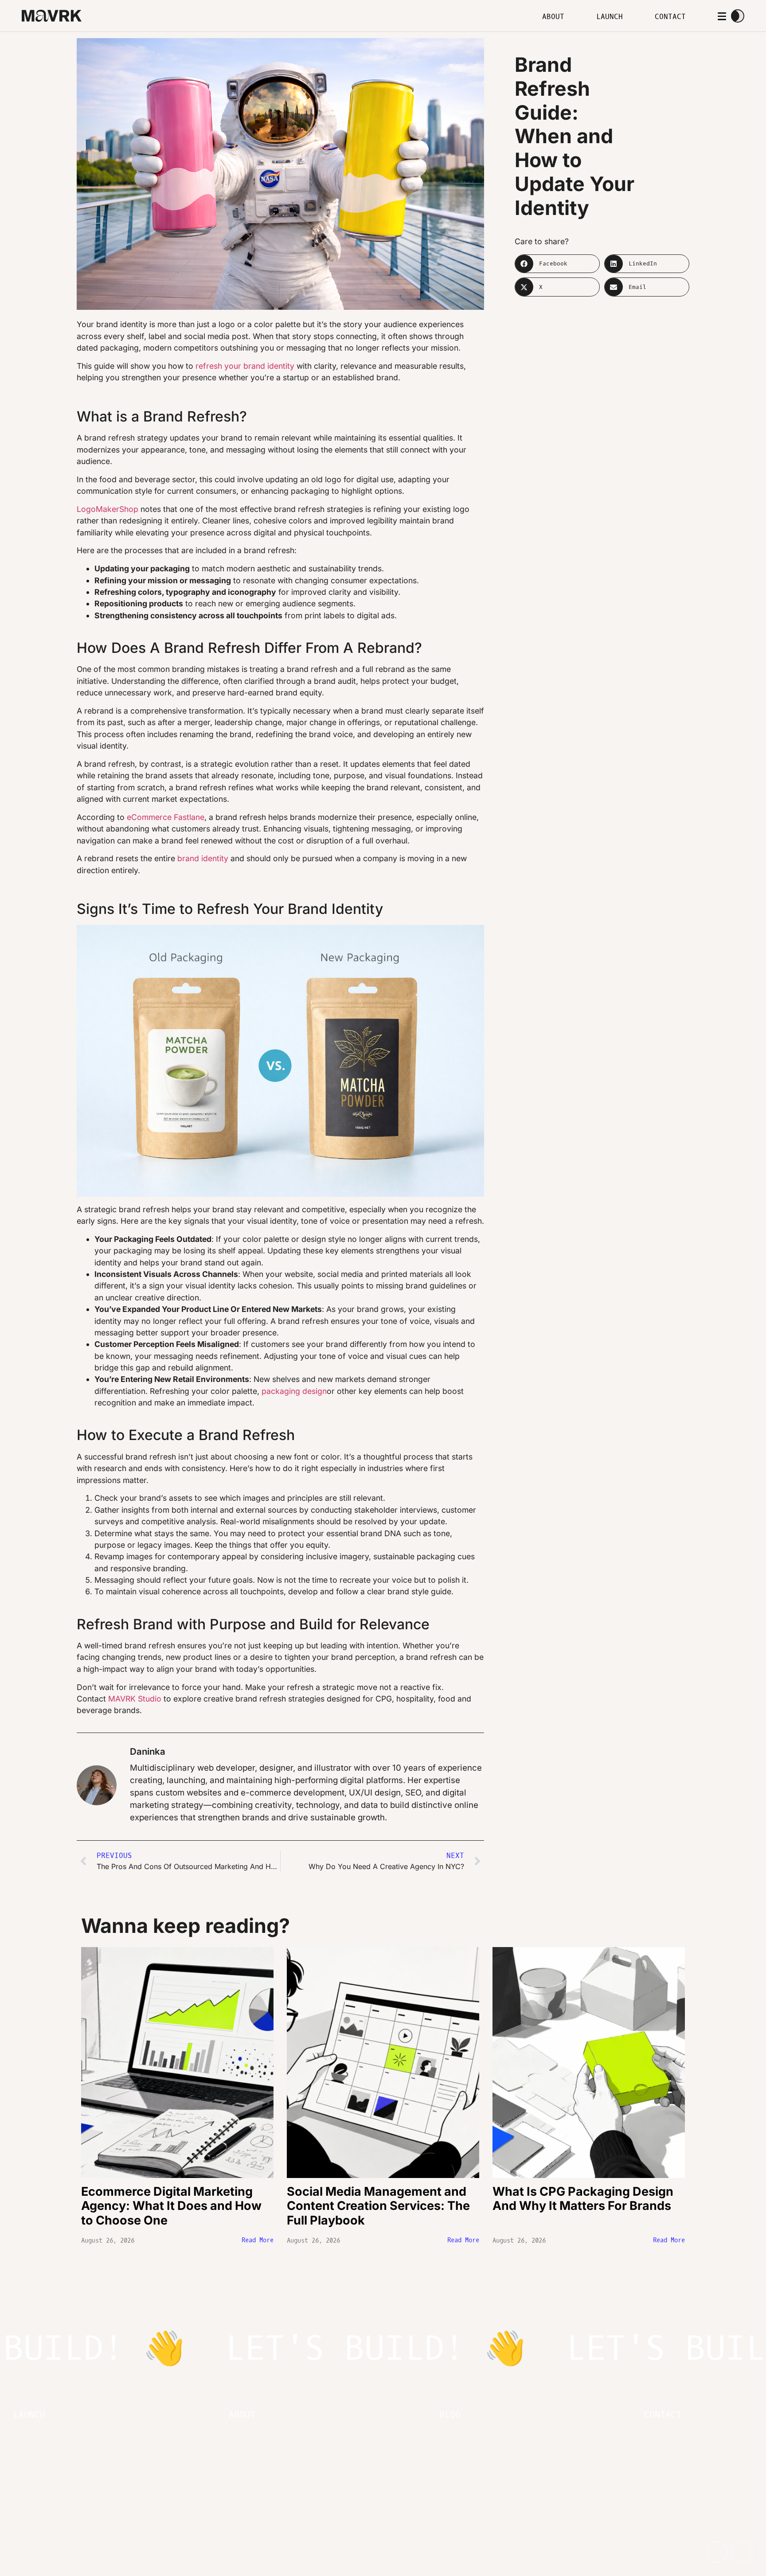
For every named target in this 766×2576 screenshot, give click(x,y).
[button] (557, 264)
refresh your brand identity (245, 366)
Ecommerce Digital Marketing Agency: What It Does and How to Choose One (171, 2206)
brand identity (203, 858)
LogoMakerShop (107, 509)
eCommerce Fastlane (166, 817)
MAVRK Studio (135, 1699)
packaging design (294, 1391)
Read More (258, 2240)
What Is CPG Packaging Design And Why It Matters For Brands (583, 2199)
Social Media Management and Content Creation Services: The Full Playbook (378, 2206)
